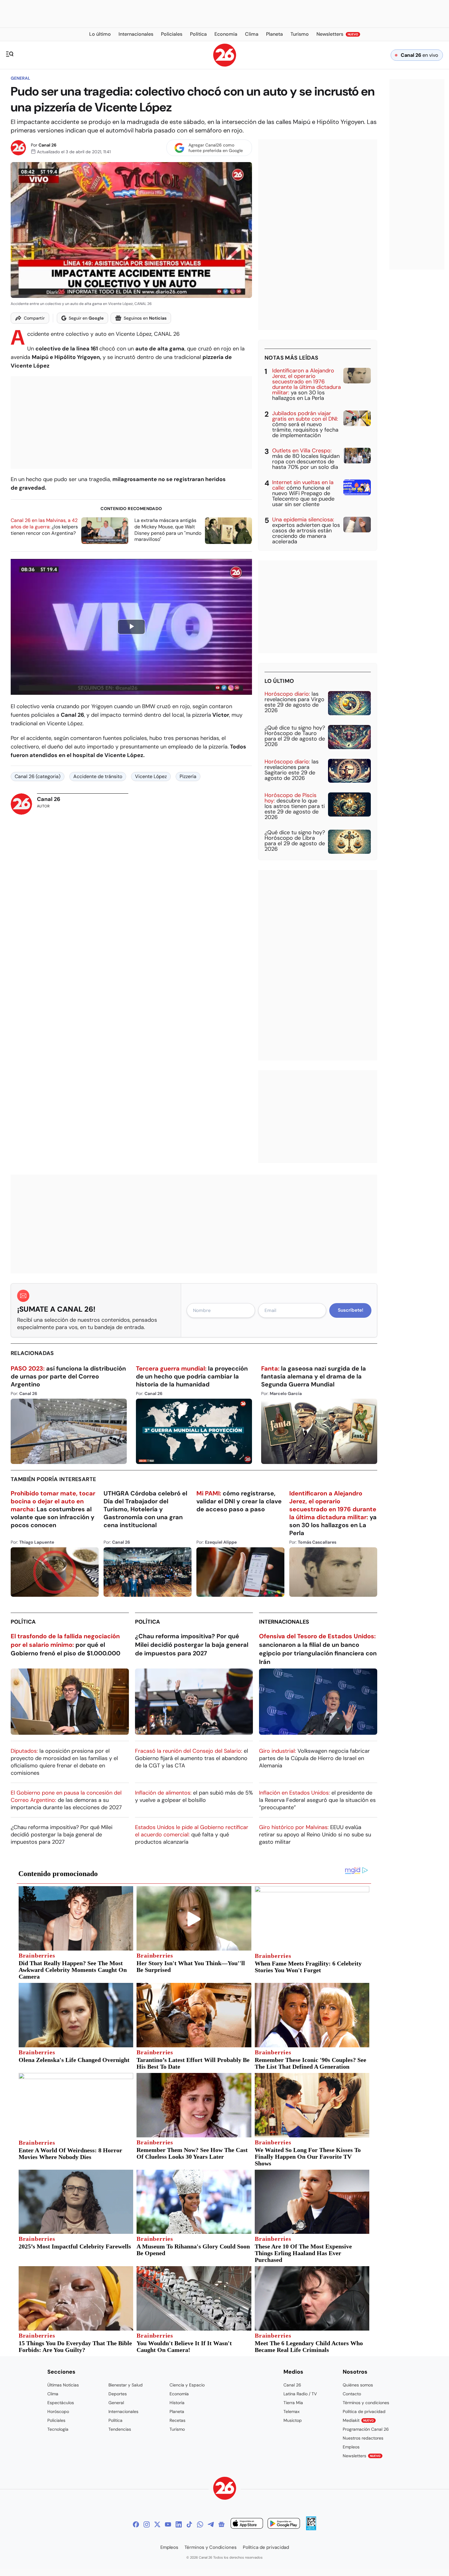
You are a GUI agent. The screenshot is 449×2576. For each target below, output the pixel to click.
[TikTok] (189, 2524)
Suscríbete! (350, 1310)
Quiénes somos (358, 2385)
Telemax (292, 2411)
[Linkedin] (179, 2524)
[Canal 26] (225, 2489)
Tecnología (58, 2429)
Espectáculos (61, 2403)
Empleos (351, 2447)
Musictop (293, 2420)
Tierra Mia (293, 2403)
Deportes (118, 2394)
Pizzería (188, 776)
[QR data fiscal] (311, 2529)
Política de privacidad (364, 2411)
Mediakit (358, 2420)
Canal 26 (47, 145)
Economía (179, 2394)
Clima (53, 2394)
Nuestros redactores (363, 2438)
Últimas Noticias (63, 2385)
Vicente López (151, 776)
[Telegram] (211, 2524)
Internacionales (284, 1622)
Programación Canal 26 (366, 2429)
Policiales (56, 2420)
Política (23, 1622)
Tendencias (120, 2429)
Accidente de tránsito (98, 776)
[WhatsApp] (200, 2524)
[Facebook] (136, 2524)
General (20, 78)
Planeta (177, 2411)
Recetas (177, 2420)
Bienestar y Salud (126, 2385)
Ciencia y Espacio (187, 2385)
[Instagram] (147, 2524)
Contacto (352, 2394)
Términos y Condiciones (211, 2547)
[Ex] (157, 2524)
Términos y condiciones (366, 2403)
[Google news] (221, 2524)
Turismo (177, 2429)
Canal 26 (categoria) (38, 776)
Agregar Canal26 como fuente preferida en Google (216, 148)
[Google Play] (284, 2524)
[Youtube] (168, 2524)
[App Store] (247, 2524)
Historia (177, 2403)
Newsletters (362, 2456)
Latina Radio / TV (300, 2394)
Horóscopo (58, 2411)
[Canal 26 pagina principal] (225, 65)
